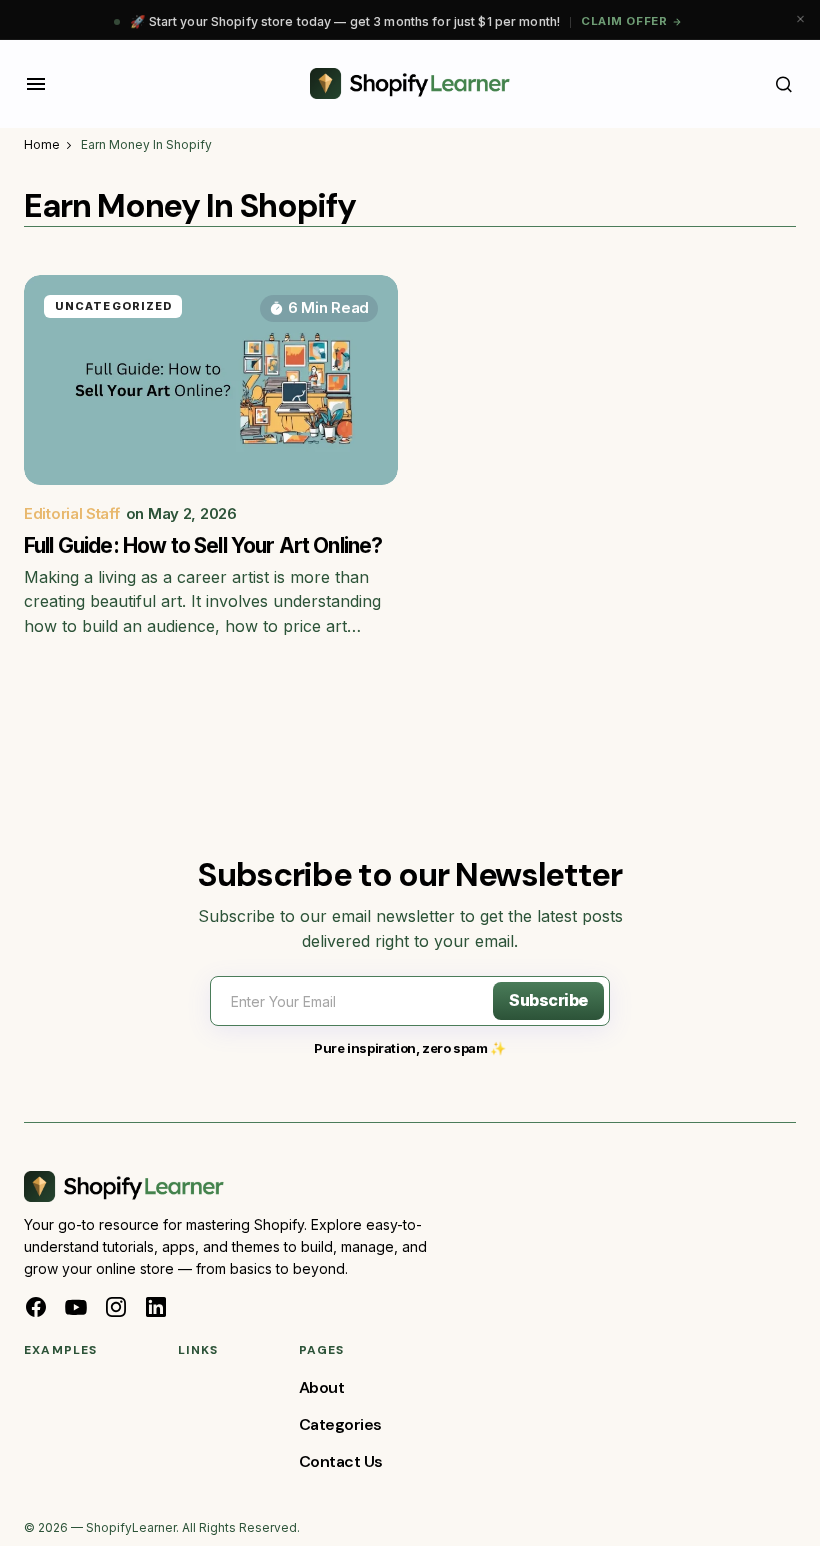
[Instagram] (116, 1307)
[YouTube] (76, 1307)
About (322, 1387)
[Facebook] (36, 1307)
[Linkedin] (156, 1307)
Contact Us (341, 1461)
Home (42, 144)
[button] (36, 84)
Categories (340, 1424)
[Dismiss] (800, 19)
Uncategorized (113, 306)
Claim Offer (624, 21)
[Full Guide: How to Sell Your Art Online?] (211, 380)
